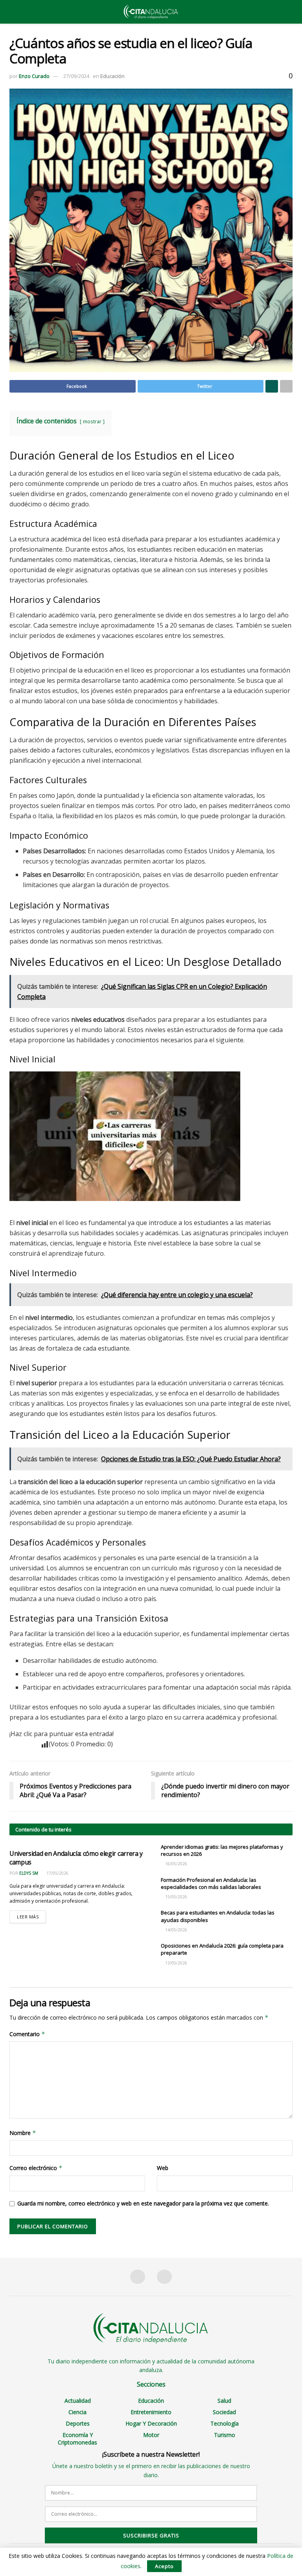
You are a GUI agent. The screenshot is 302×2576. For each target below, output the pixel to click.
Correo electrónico (36, 2168)
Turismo (225, 2435)
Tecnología (225, 2423)
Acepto (164, 2566)
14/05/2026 (176, 1930)
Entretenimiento (151, 2412)
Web (163, 2168)
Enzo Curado (34, 76)
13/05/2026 (176, 1963)
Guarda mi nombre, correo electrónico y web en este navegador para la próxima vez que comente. (143, 2203)
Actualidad (78, 2401)
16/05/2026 (176, 1864)
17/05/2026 (57, 1873)
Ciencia (77, 2412)
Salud (224, 2401)
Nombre (23, 2133)
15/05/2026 (176, 1897)
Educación (112, 76)
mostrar (92, 421)
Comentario (27, 2034)
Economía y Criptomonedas (77, 2439)
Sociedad (224, 2412)
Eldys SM (29, 1873)
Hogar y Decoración (151, 2423)
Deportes (78, 2423)
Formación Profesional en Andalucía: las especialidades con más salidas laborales (211, 1883)
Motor (151, 2435)
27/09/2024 (76, 76)
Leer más (28, 1917)
